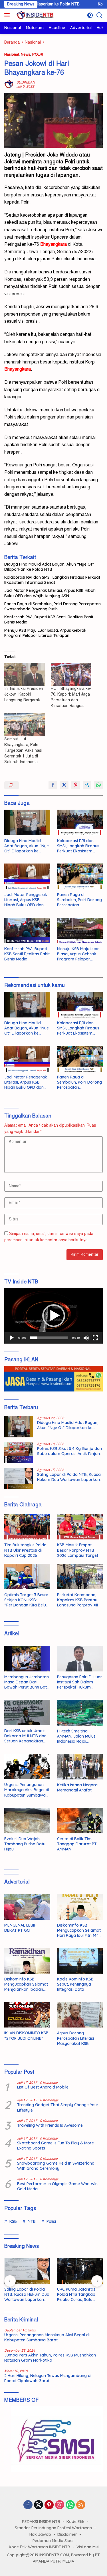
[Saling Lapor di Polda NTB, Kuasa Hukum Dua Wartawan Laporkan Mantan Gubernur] (19, 1479)
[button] (54, 1316)
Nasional (12, 54)
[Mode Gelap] (90, 15)
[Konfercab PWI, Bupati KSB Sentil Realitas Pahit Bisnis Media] (27, 931)
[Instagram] (60, 2505)
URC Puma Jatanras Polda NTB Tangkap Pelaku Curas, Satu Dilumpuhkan (76, 2294)
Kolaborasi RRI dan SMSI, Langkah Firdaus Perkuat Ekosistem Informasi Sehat (52, 580)
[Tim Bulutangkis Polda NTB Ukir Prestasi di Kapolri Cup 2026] (27, 1527)
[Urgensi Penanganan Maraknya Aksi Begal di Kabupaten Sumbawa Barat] (27, 1767)
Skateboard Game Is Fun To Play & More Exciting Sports (55, 2146)
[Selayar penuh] (95, 1338)
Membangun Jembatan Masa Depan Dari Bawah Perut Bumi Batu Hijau (27, 1682)
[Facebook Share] (53, 785)
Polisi (51, 2221)
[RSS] (81, 2505)
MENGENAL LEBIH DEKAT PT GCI (20, 1928)
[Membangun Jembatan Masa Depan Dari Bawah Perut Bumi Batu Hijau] (27, 1659)
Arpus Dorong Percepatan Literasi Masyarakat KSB (75, 2038)
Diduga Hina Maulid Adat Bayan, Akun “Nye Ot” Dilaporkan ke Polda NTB (49, 567)
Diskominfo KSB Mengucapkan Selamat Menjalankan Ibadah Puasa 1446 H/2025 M (26, 1984)
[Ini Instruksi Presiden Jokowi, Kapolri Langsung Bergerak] (25, 674)
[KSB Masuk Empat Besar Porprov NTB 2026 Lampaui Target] (80, 1527)
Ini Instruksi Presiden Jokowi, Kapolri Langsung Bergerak (24, 694)
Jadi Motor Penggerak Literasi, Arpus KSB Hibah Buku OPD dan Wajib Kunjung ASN (50, 593)
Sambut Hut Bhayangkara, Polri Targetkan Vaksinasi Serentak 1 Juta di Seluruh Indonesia (23, 750)
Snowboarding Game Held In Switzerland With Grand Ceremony (56, 2166)
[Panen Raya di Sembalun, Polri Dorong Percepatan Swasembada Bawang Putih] (80, 876)
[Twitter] (39, 2505)
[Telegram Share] (87, 785)
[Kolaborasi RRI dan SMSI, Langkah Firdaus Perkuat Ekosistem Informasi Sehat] (80, 822)
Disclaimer (67, 2534)
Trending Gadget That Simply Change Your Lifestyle (58, 2107)
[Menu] (8, 15)
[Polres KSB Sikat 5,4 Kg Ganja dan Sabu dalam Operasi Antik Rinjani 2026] (19, 1453)
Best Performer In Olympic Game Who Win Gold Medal (57, 2186)
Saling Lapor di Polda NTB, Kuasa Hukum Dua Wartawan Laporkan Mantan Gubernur (69, 1477)
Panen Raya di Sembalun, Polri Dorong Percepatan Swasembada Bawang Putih (53, 606)
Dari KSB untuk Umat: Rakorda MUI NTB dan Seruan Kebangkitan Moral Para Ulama (25, 1736)
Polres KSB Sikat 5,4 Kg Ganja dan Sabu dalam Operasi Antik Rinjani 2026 (69, 1451)
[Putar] (12, 1338)
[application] (53, 1316)
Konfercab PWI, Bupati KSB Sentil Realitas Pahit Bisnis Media (49, 619)
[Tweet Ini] (64, 785)
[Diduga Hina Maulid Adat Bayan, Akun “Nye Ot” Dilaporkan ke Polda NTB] (27, 822)
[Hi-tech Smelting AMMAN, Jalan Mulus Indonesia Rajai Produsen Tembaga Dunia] (80, 1712)
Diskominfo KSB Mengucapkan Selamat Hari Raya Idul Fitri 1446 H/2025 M (79, 1930)
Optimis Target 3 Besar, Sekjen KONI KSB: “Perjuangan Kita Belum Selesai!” (27, 1600)
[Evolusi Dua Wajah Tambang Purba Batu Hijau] (27, 1821)
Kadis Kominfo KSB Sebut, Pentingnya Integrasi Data (75, 1984)
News (26, 54)
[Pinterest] (49, 2505)
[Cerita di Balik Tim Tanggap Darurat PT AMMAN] (80, 1821)
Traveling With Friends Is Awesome (50, 2125)
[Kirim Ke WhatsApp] (98, 785)
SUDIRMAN (26, 82)
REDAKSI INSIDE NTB (41, 2522)
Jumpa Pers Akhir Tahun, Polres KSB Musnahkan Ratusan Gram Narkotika (50, 2358)
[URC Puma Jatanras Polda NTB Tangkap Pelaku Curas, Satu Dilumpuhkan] (80, 2271)
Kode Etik (75, 2522)
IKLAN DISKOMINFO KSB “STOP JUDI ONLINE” (26, 2035)
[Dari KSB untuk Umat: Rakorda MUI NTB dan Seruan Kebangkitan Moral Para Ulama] (27, 1712)
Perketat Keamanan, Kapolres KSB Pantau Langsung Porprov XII (77, 1600)
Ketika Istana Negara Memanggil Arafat (77, 1787)
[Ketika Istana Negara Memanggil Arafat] (80, 1767)
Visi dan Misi (88, 2547)
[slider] (49, 1338)
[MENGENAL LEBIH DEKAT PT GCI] (27, 1907)
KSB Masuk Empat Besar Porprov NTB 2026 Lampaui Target (78, 1550)
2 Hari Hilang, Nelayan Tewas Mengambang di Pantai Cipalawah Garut (48, 2378)
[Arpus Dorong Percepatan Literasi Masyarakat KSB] (80, 2015)
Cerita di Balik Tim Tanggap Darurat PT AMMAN (77, 1844)
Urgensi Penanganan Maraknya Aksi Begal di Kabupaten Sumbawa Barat (27, 1790)
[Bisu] (86, 1338)
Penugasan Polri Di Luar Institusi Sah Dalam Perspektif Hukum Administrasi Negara (80, 1682)
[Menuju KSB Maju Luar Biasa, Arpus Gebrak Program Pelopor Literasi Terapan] (80, 931)
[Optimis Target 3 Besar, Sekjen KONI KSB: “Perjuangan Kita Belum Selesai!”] (27, 1577)
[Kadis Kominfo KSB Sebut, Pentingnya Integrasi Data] (80, 1961)
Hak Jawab (40, 2534)
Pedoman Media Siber (53, 2541)
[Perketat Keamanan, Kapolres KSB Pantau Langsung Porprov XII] (80, 1577)
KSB (13, 2221)
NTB (32, 2221)
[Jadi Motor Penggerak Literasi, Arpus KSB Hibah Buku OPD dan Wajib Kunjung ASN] (27, 876)
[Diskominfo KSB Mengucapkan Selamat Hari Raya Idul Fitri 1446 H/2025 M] (80, 1907)
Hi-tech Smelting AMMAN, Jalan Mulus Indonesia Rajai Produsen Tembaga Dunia (76, 1736)
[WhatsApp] (70, 2505)
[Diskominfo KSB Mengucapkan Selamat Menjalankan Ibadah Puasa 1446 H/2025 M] (27, 1961)
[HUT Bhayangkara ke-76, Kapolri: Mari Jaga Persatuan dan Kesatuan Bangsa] (71, 674)
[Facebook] (28, 2505)
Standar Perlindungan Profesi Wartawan (53, 2528)
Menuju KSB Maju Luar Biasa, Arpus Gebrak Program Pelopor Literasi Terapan (45, 633)
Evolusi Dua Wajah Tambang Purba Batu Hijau (25, 1844)
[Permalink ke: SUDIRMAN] (9, 84)
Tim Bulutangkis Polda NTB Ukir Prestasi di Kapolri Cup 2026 (25, 1550)
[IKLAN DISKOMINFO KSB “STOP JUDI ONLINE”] (27, 2015)
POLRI (38, 54)
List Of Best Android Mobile (43, 2087)
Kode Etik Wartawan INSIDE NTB (40, 2547)
